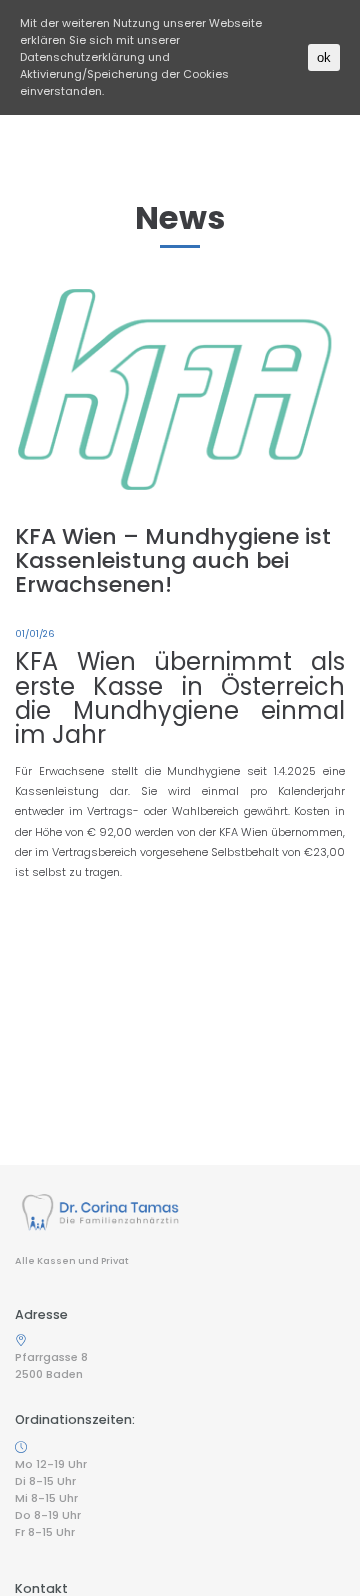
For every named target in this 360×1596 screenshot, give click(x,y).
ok (324, 57)
